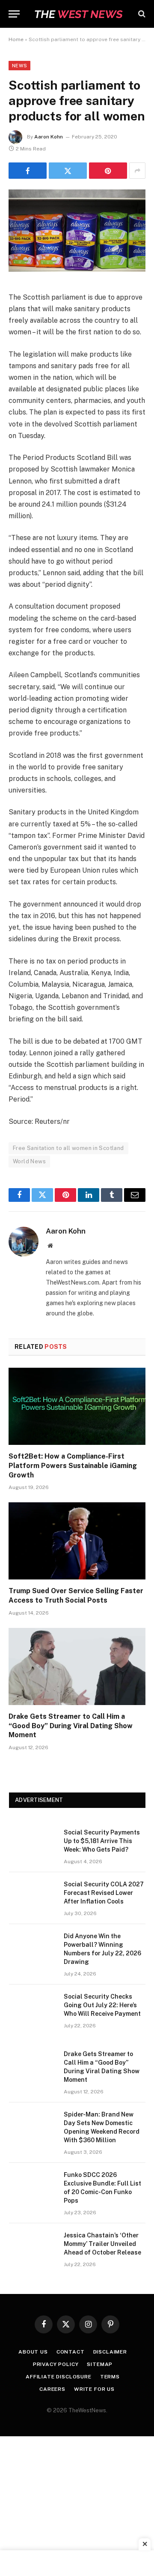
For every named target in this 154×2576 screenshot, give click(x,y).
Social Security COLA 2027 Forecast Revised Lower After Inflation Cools (104, 1893)
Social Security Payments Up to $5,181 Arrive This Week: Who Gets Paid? (102, 1841)
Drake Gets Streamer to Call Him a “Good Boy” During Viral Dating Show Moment (71, 1726)
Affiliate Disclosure (59, 2377)
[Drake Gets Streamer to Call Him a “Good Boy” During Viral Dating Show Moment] (77, 1666)
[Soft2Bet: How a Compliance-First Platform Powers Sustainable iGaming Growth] (77, 1406)
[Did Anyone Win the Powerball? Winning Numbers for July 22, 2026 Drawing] (33, 1947)
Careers (52, 2389)
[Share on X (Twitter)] (68, 171)
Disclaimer (110, 2352)
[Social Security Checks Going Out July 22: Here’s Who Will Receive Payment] (33, 2008)
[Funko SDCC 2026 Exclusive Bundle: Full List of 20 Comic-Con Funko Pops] (33, 2186)
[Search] (141, 14)
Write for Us (94, 2389)
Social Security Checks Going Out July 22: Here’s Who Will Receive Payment (102, 2005)
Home (16, 39)
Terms (110, 2377)
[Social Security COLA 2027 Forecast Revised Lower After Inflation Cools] (33, 1895)
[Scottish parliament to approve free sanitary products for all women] (77, 270)
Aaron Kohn (49, 137)
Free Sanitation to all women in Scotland (68, 1148)
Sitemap (100, 2364)
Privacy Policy (56, 2364)
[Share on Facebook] (28, 171)
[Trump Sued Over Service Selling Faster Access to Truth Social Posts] (77, 1541)
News (19, 66)
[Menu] (14, 14)
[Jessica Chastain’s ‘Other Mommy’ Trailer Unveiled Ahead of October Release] (33, 2246)
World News (29, 1161)
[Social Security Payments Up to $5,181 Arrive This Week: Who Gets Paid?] (33, 1843)
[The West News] (78, 14)
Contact (71, 2352)
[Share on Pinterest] (108, 171)
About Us (33, 2352)
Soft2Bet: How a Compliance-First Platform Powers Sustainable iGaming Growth (73, 1466)
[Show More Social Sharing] (137, 171)
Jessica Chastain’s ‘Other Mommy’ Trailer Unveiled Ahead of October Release (102, 2244)
